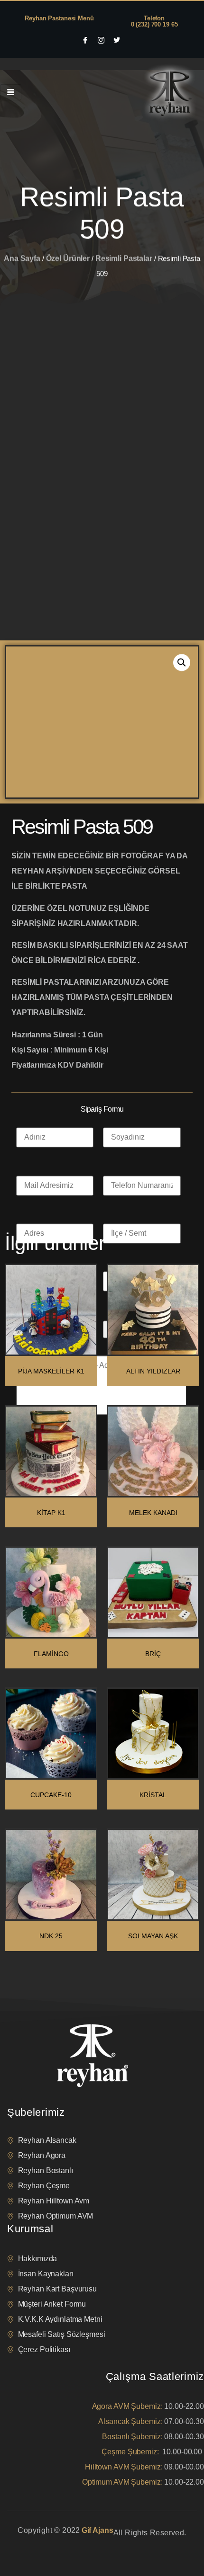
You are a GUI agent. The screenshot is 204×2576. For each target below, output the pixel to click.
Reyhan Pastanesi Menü (59, 18)
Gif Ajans (97, 2530)
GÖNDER (37, 1151)
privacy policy (25, 2545)
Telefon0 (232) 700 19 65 (154, 21)
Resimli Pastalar (124, 217)
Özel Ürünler (68, 217)
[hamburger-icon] (11, 92)
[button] (182, 372)
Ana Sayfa (22, 217)
